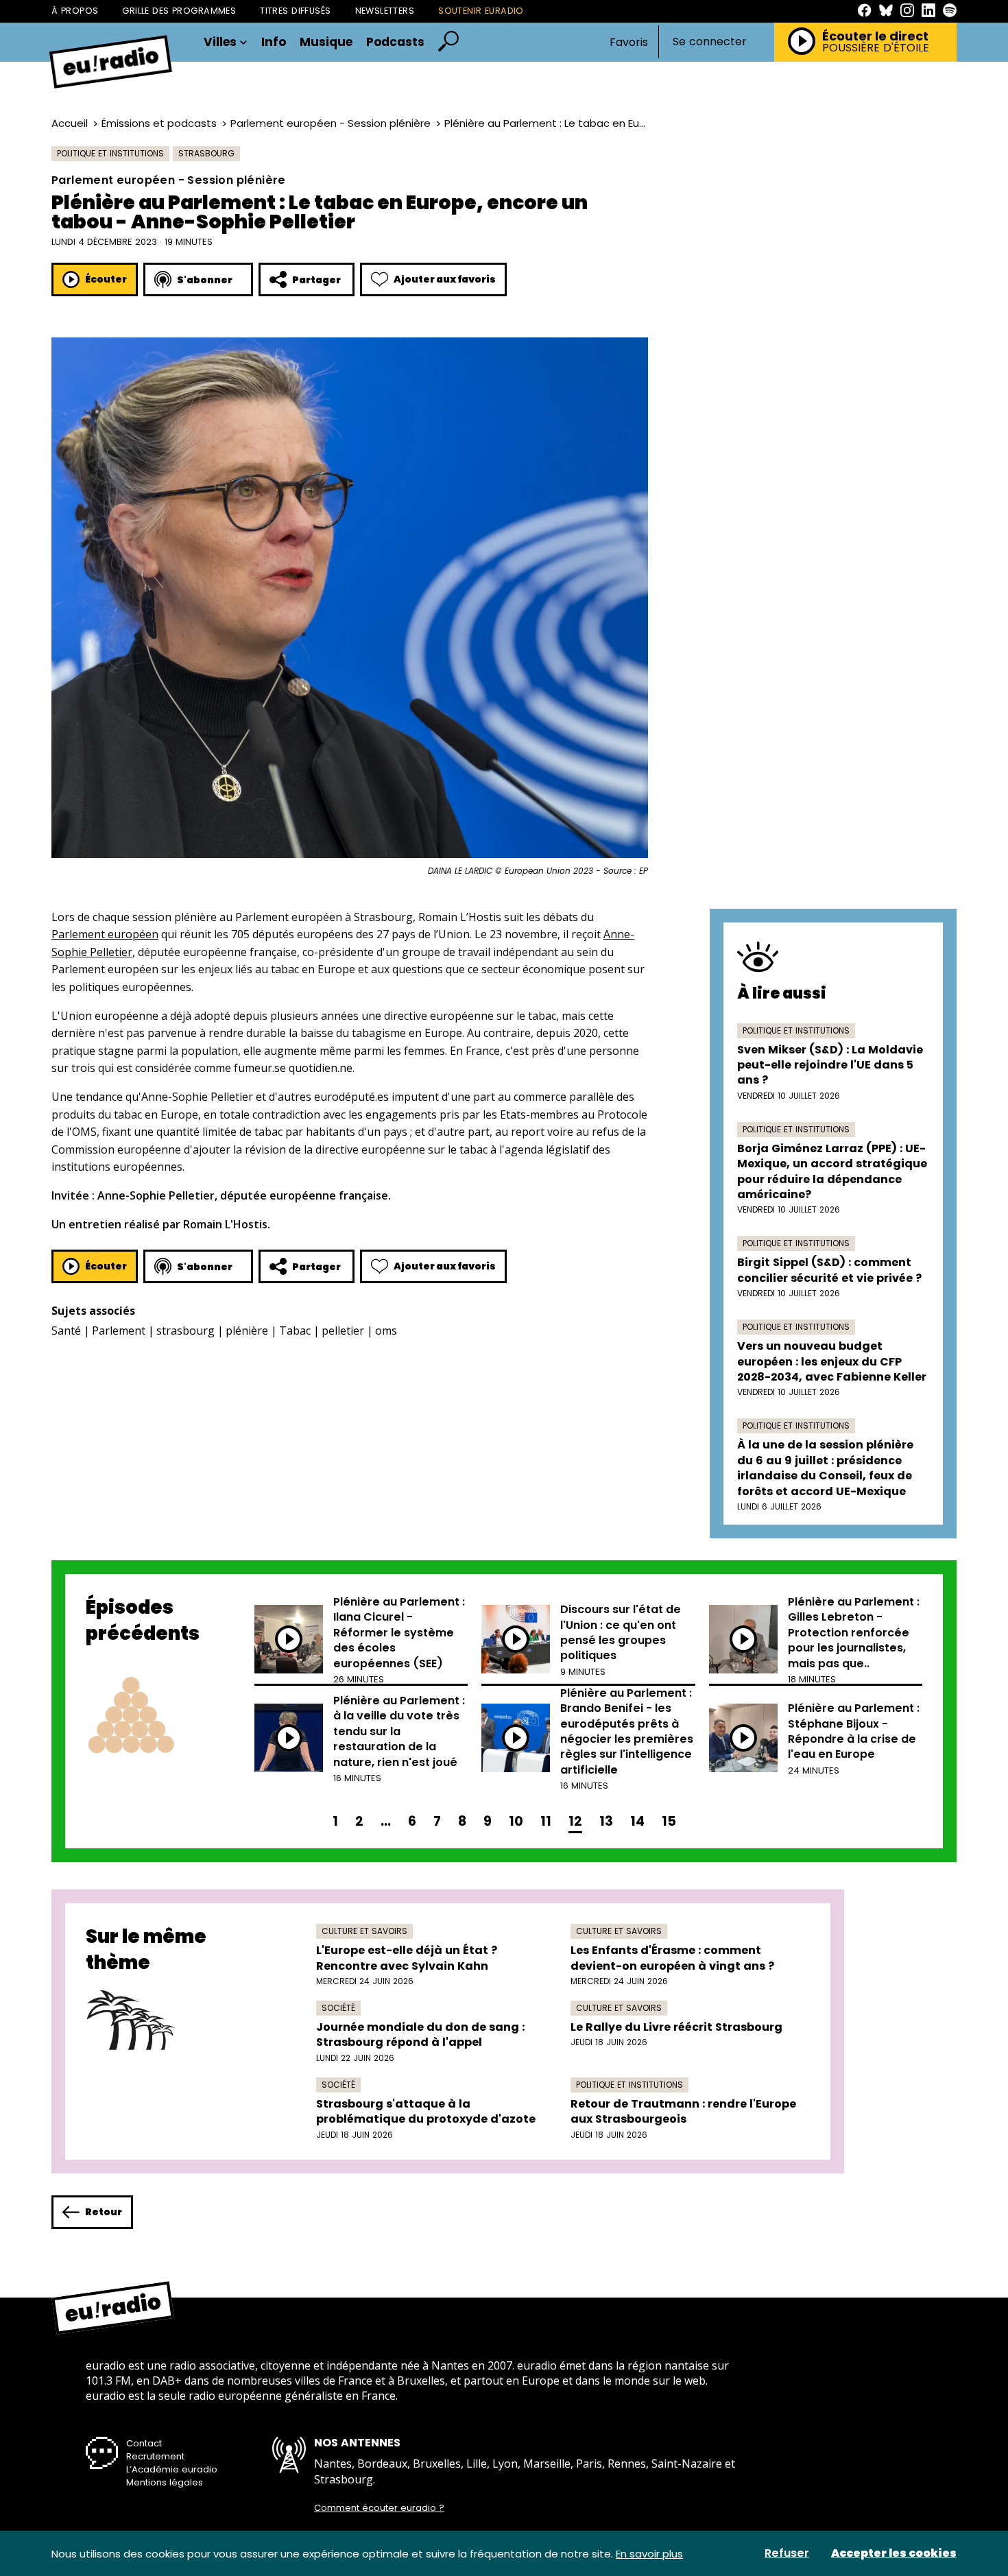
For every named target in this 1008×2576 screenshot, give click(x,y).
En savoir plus (649, 2554)
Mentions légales (165, 2482)
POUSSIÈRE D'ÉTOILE (876, 48)
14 (637, 1821)
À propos (75, 11)
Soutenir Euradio (481, 11)
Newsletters (385, 11)
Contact (144, 2443)
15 (669, 1821)
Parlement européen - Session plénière (331, 123)
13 (606, 1821)
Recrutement (155, 2456)
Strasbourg (206, 153)
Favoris (629, 42)
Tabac (295, 1331)
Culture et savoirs (364, 1931)
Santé (66, 1331)
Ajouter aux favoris (445, 279)
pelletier (343, 1331)
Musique (326, 42)
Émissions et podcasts (159, 123)
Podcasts (395, 42)
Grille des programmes (179, 11)
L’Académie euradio (172, 2469)
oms (386, 1331)
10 (516, 1821)
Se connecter (710, 42)
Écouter (106, 279)
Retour (104, 2212)
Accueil (70, 123)
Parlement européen (105, 934)
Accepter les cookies (894, 2553)
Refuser (787, 2553)
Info (274, 42)
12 (575, 1821)
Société (338, 2008)
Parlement (119, 1331)
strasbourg (185, 1331)
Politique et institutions (110, 153)
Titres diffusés (295, 11)
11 (546, 1821)
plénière (247, 1331)
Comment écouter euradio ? (379, 2508)
